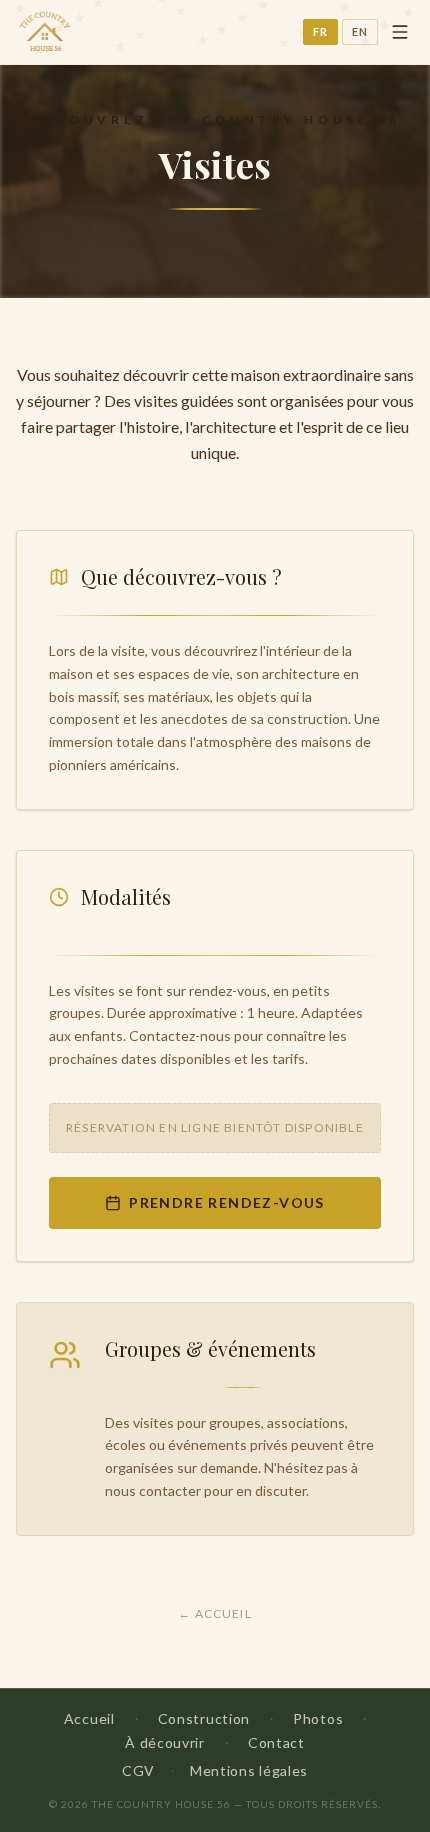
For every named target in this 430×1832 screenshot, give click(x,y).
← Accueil (215, 1613)
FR (320, 31)
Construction (204, 1718)
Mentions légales (249, 1770)
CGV (138, 1770)
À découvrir (165, 1742)
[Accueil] (44, 32)
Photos (318, 1718)
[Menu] (400, 32)
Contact (276, 1742)
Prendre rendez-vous (227, 1202)
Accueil (89, 1718)
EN (360, 31)
